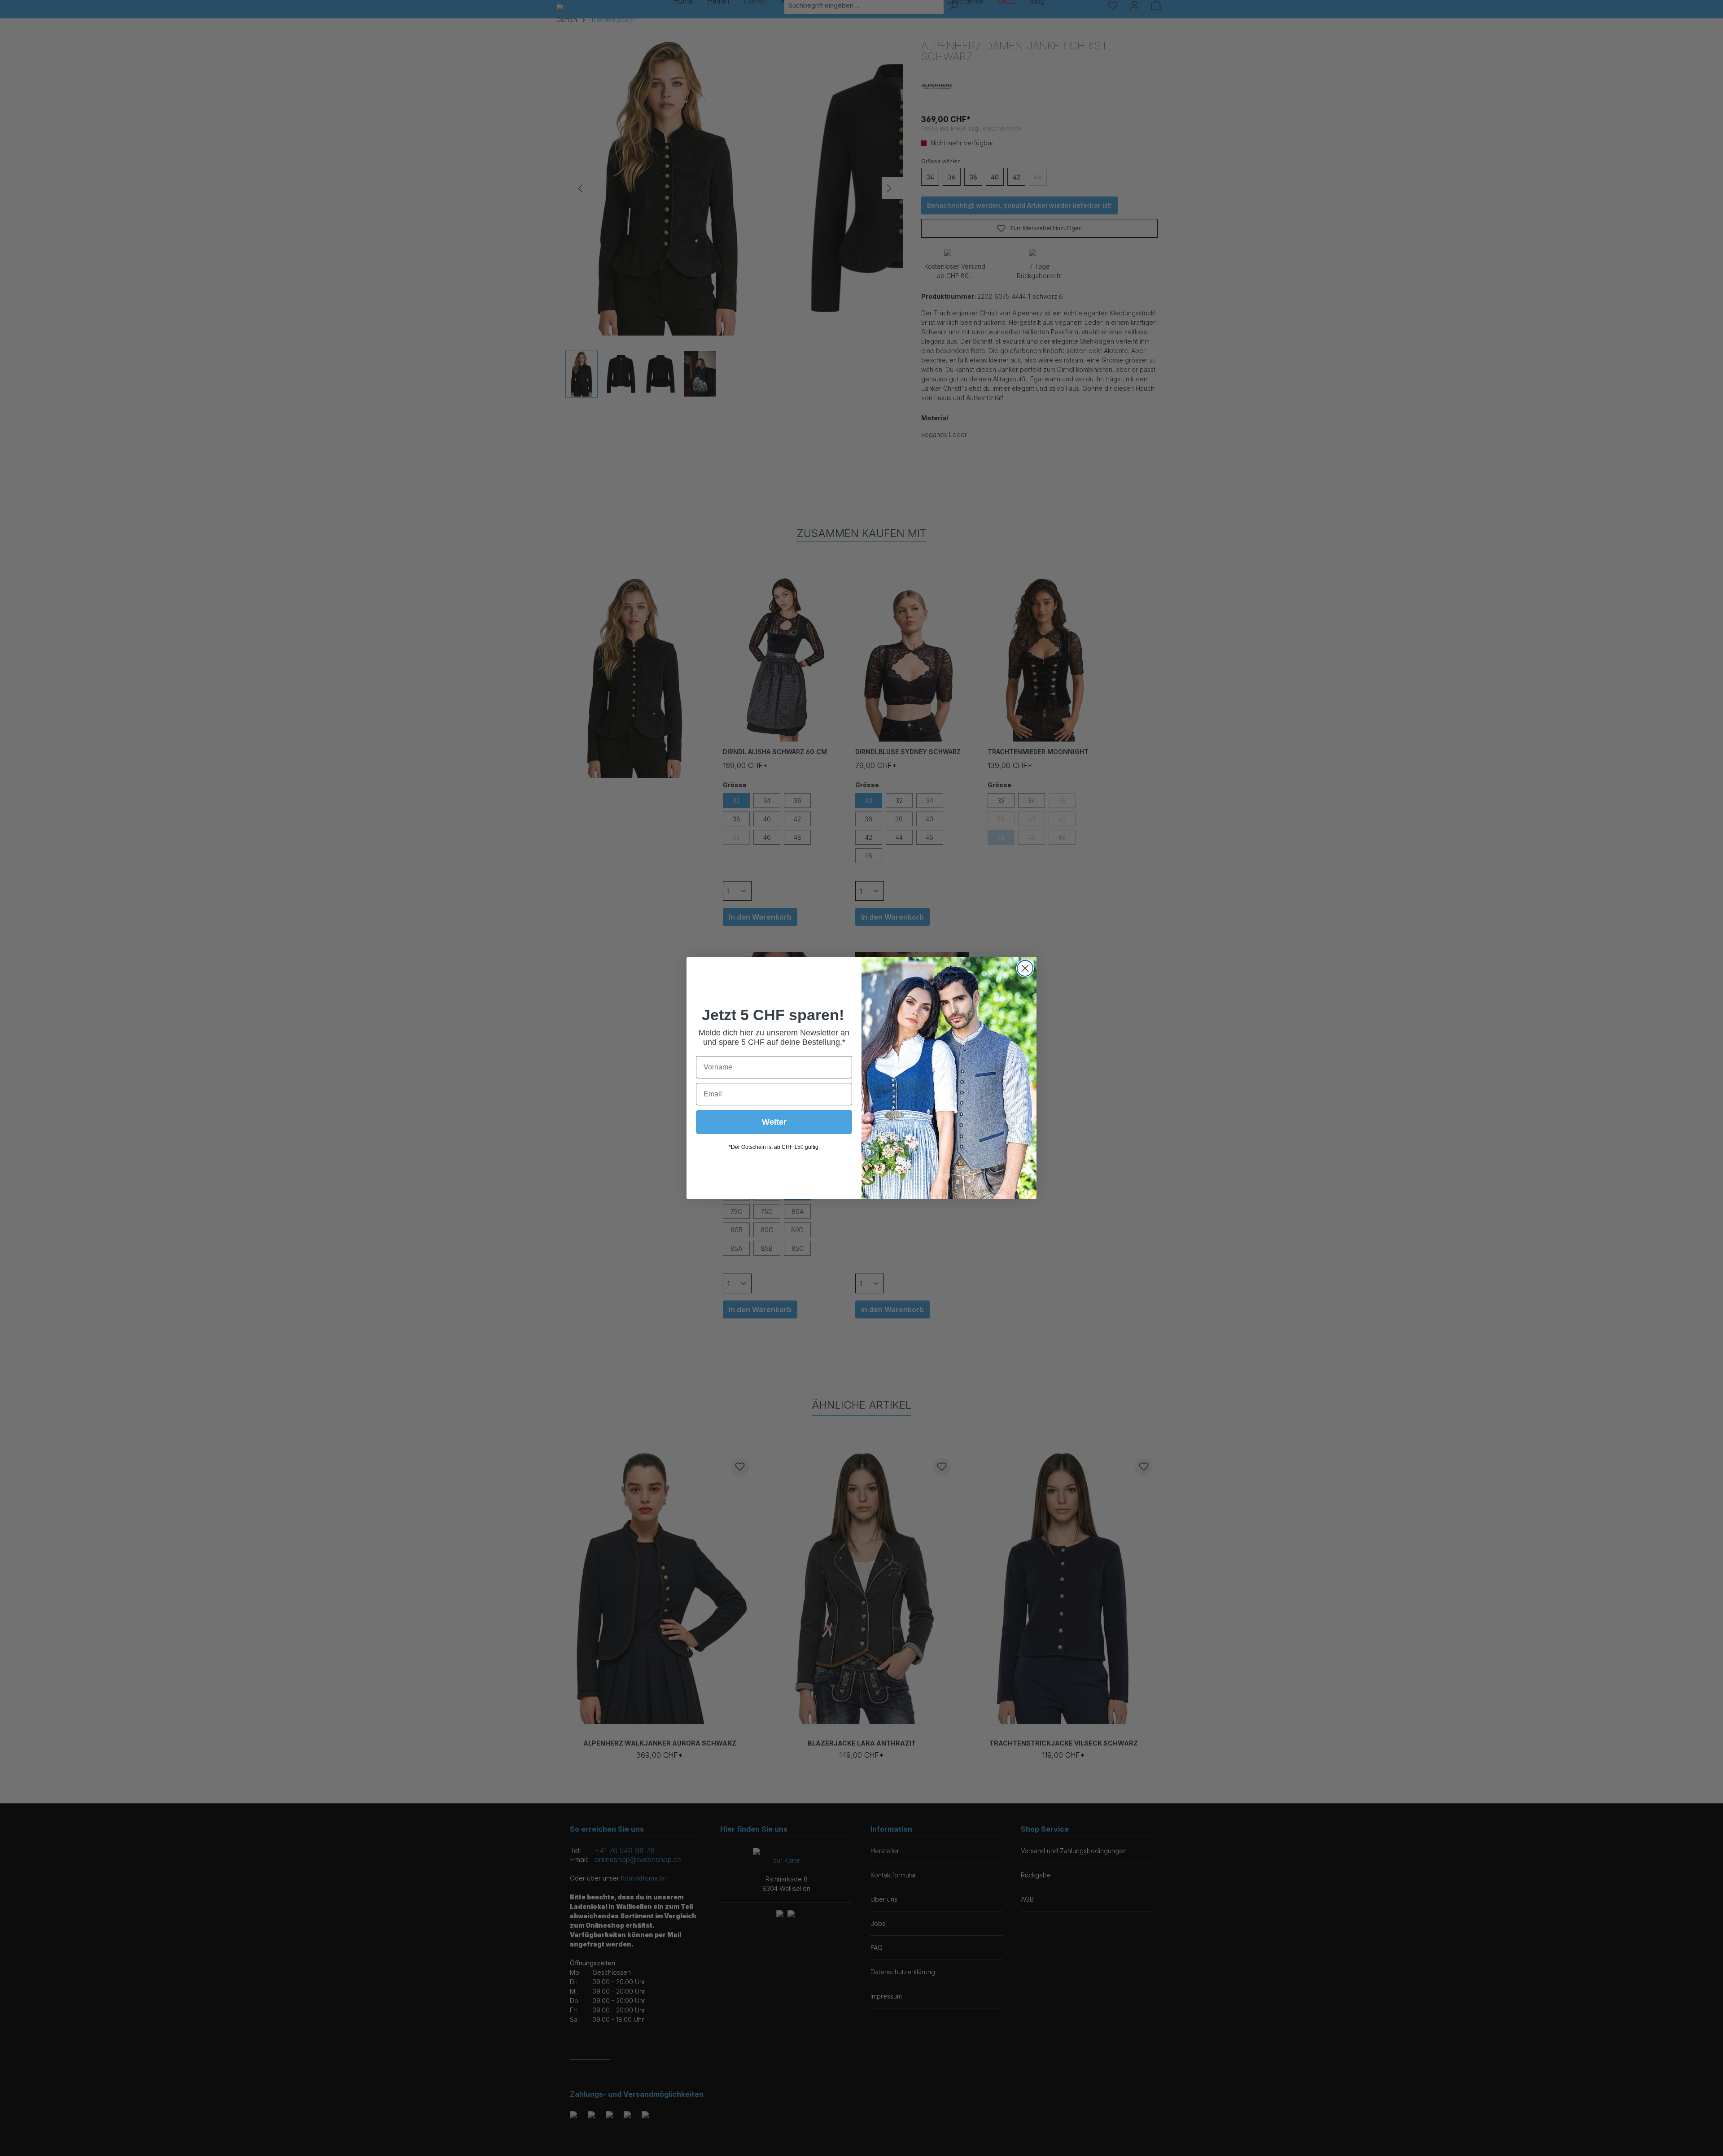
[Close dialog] (1025, 968)
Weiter (774, 1122)
